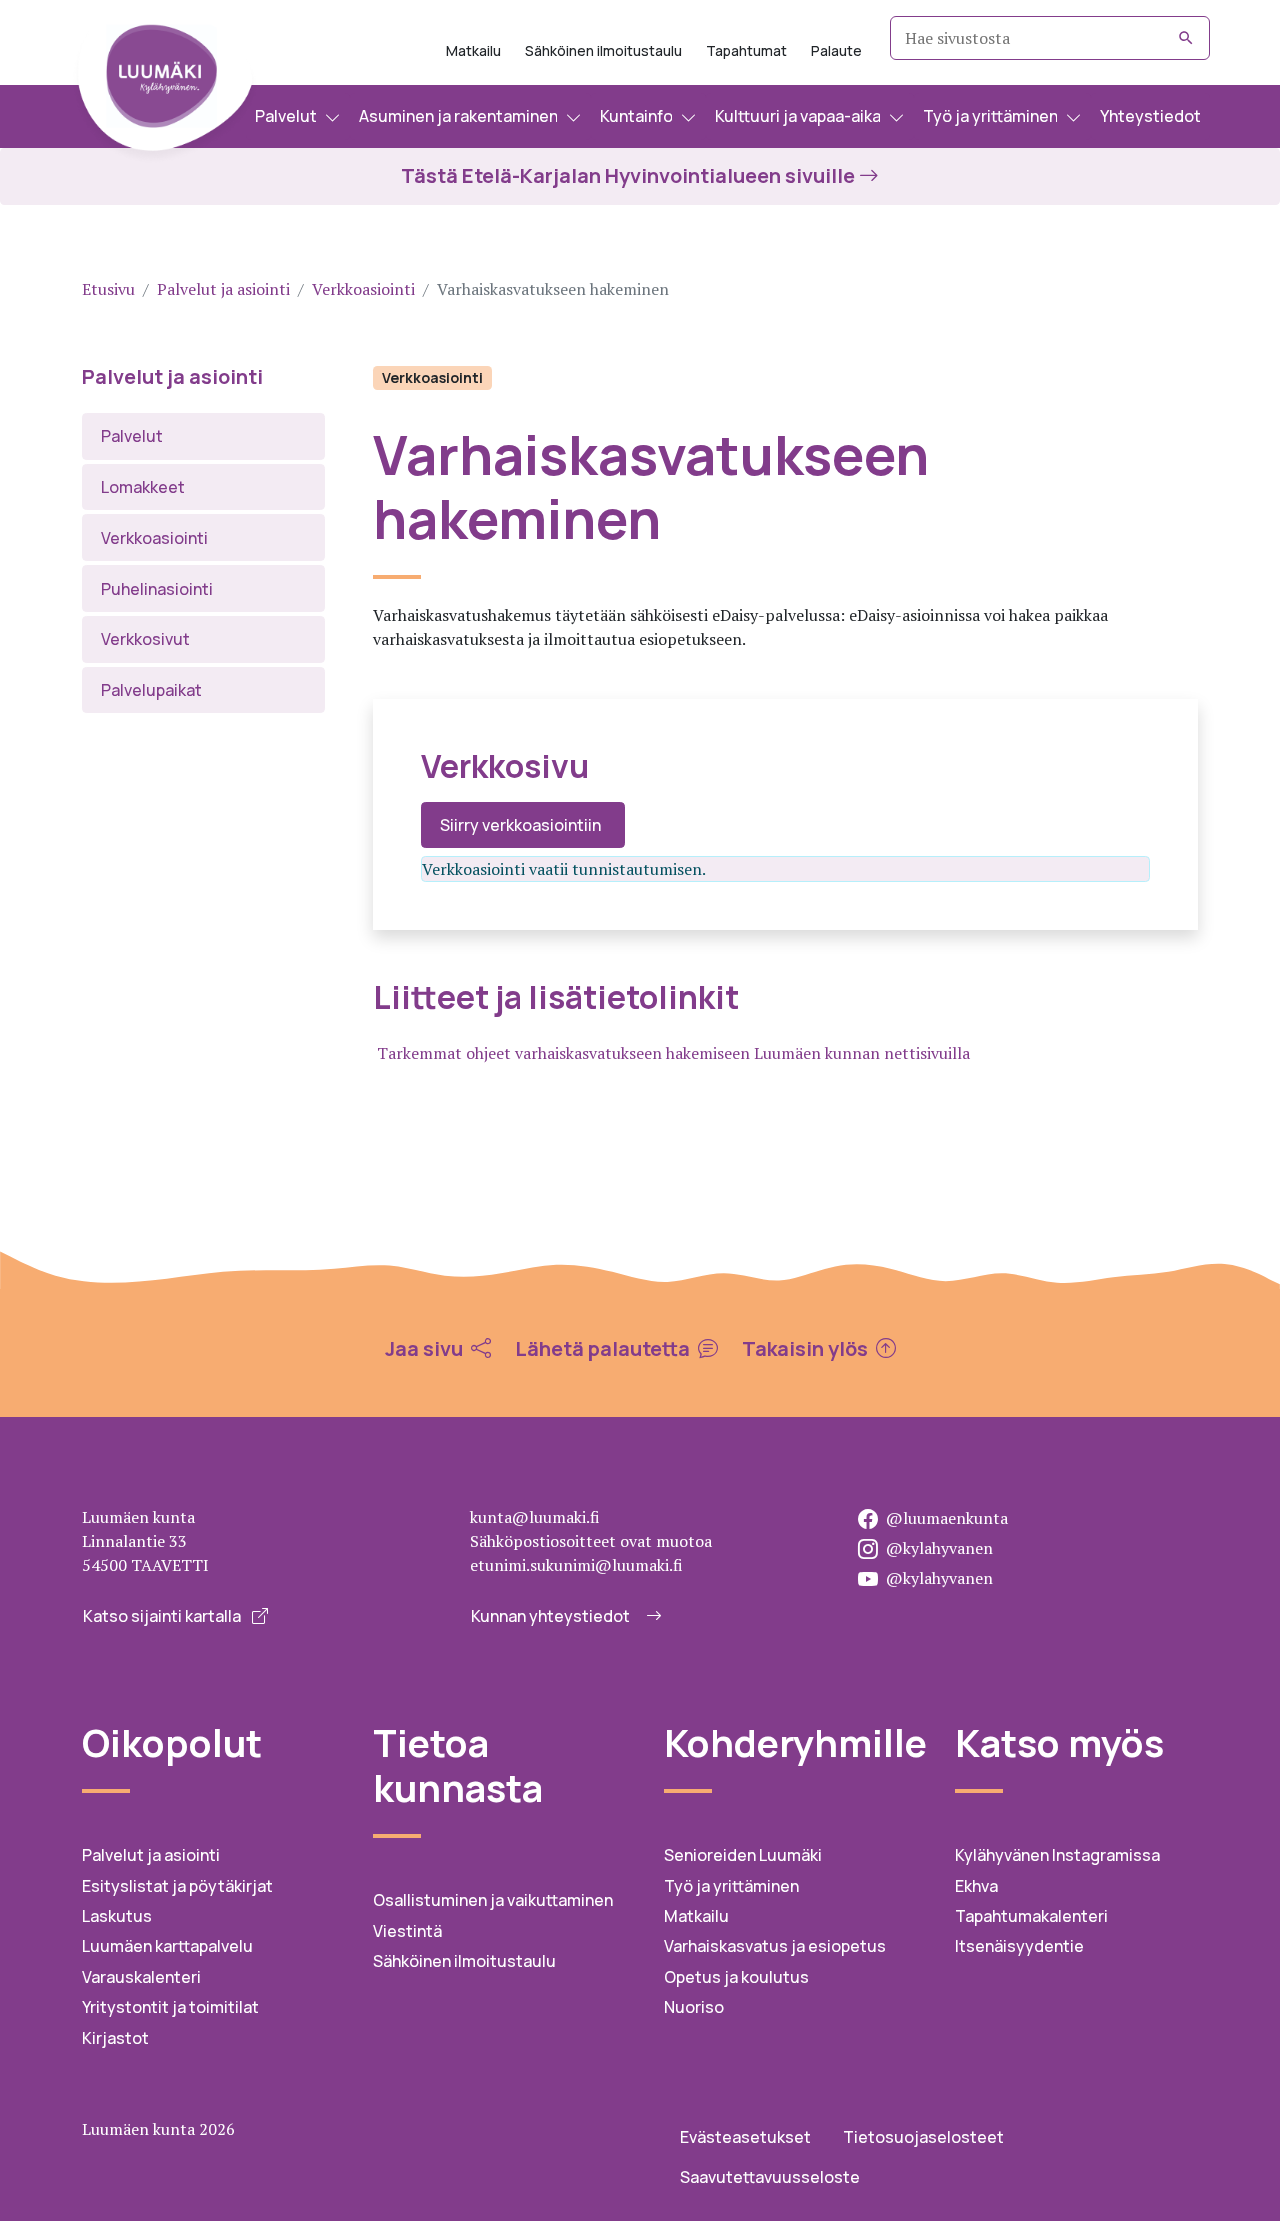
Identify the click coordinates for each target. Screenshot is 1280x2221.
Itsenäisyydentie (1019, 1946)
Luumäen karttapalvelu (167, 1946)
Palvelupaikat (151, 690)
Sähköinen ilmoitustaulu (603, 50)
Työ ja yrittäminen (731, 1886)
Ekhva (976, 1886)
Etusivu (108, 289)
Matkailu (473, 50)
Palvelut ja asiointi (223, 289)
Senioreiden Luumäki (743, 1855)
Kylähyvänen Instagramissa (1057, 1855)
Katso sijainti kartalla (163, 1616)
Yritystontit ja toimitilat (170, 2007)
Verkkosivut (145, 639)
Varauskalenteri (141, 1977)
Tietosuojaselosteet (923, 2137)
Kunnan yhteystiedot (550, 1616)
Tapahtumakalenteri (1031, 1916)
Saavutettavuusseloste (770, 2177)
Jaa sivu (426, 1349)
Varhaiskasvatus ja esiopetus (775, 1946)
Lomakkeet (143, 487)
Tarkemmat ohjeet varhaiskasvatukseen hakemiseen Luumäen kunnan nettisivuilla (673, 1053)
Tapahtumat (746, 50)
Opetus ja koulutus (736, 1977)
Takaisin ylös (807, 1349)
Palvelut (132, 436)
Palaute (836, 50)
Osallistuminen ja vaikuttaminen (493, 1900)
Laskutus (117, 1916)
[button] (298, 116)
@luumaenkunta (947, 1518)
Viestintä (407, 1931)
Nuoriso (694, 2007)
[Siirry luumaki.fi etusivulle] (165, 84)
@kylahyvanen (939, 1548)
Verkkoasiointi (363, 289)
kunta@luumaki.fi (535, 1517)
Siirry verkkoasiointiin (520, 825)
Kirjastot (115, 2038)
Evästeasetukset (745, 2137)
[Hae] (1186, 38)
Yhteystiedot (1150, 116)
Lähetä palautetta (604, 1349)
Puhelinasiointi (157, 589)
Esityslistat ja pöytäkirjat (177, 1886)
